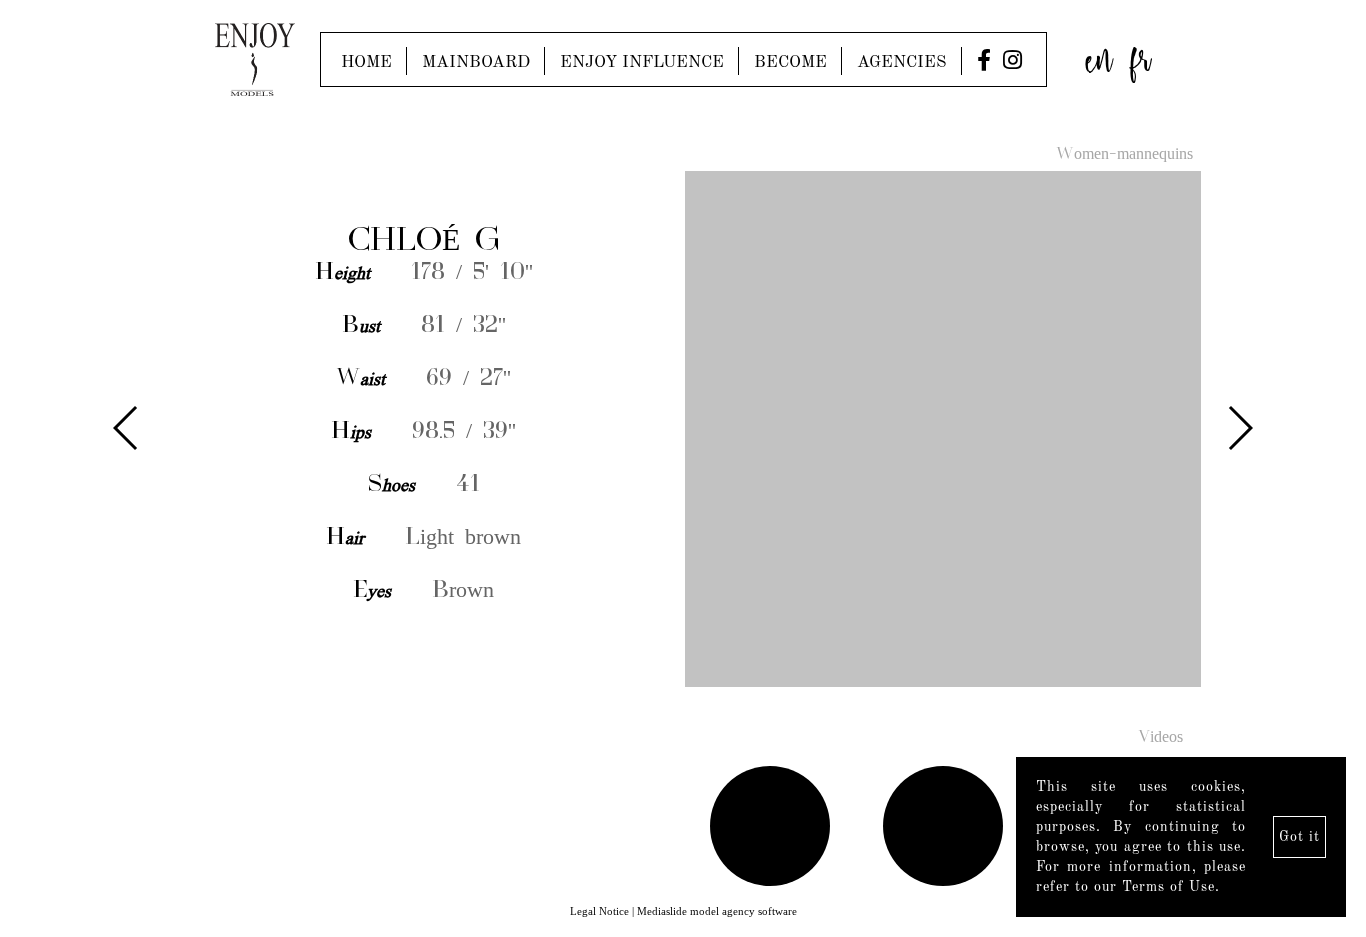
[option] (683, 430)
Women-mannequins (1124, 155)
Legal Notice (599, 911)
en (1099, 54)
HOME (366, 62)
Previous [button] (126, 428)
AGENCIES (902, 62)
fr (1141, 54)
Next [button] (1239, 428)
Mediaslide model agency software (717, 911)
